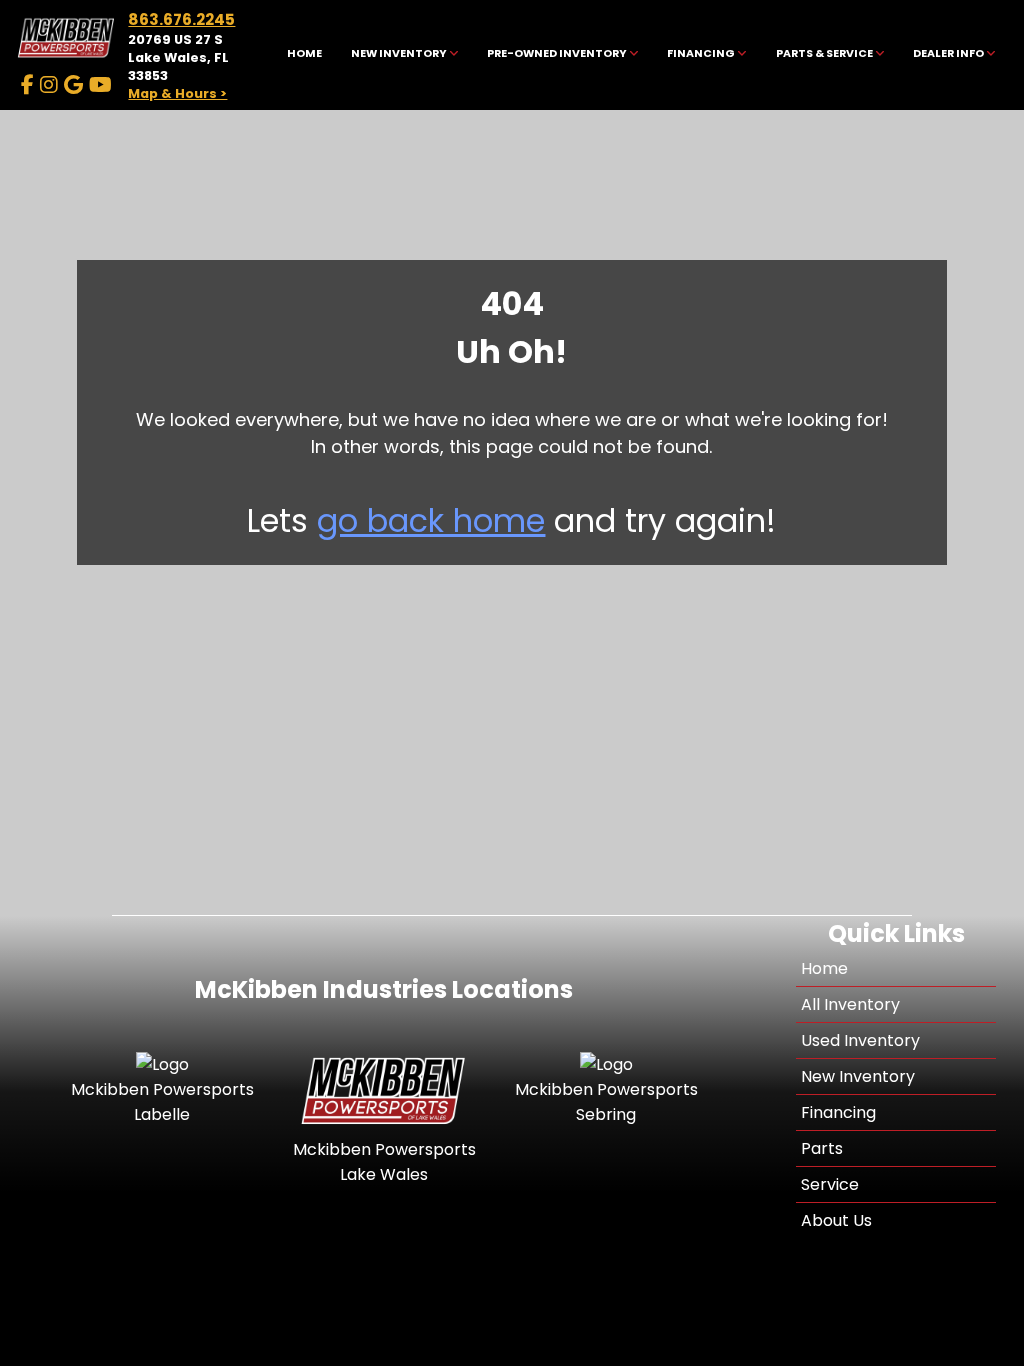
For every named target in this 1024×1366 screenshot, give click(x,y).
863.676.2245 (181, 19)
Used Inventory (860, 1040)
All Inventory (850, 1004)
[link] (304, 55)
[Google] (73, 85)
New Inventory (858, 1076)
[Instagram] (49, 85)
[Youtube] (100, 85)
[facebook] (27, 85)
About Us (836, 1220)
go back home (431, 520)
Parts (822, 1148)
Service (830, 1184)
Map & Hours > (177, 93)
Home (824, 968)
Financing (838, 1112)
